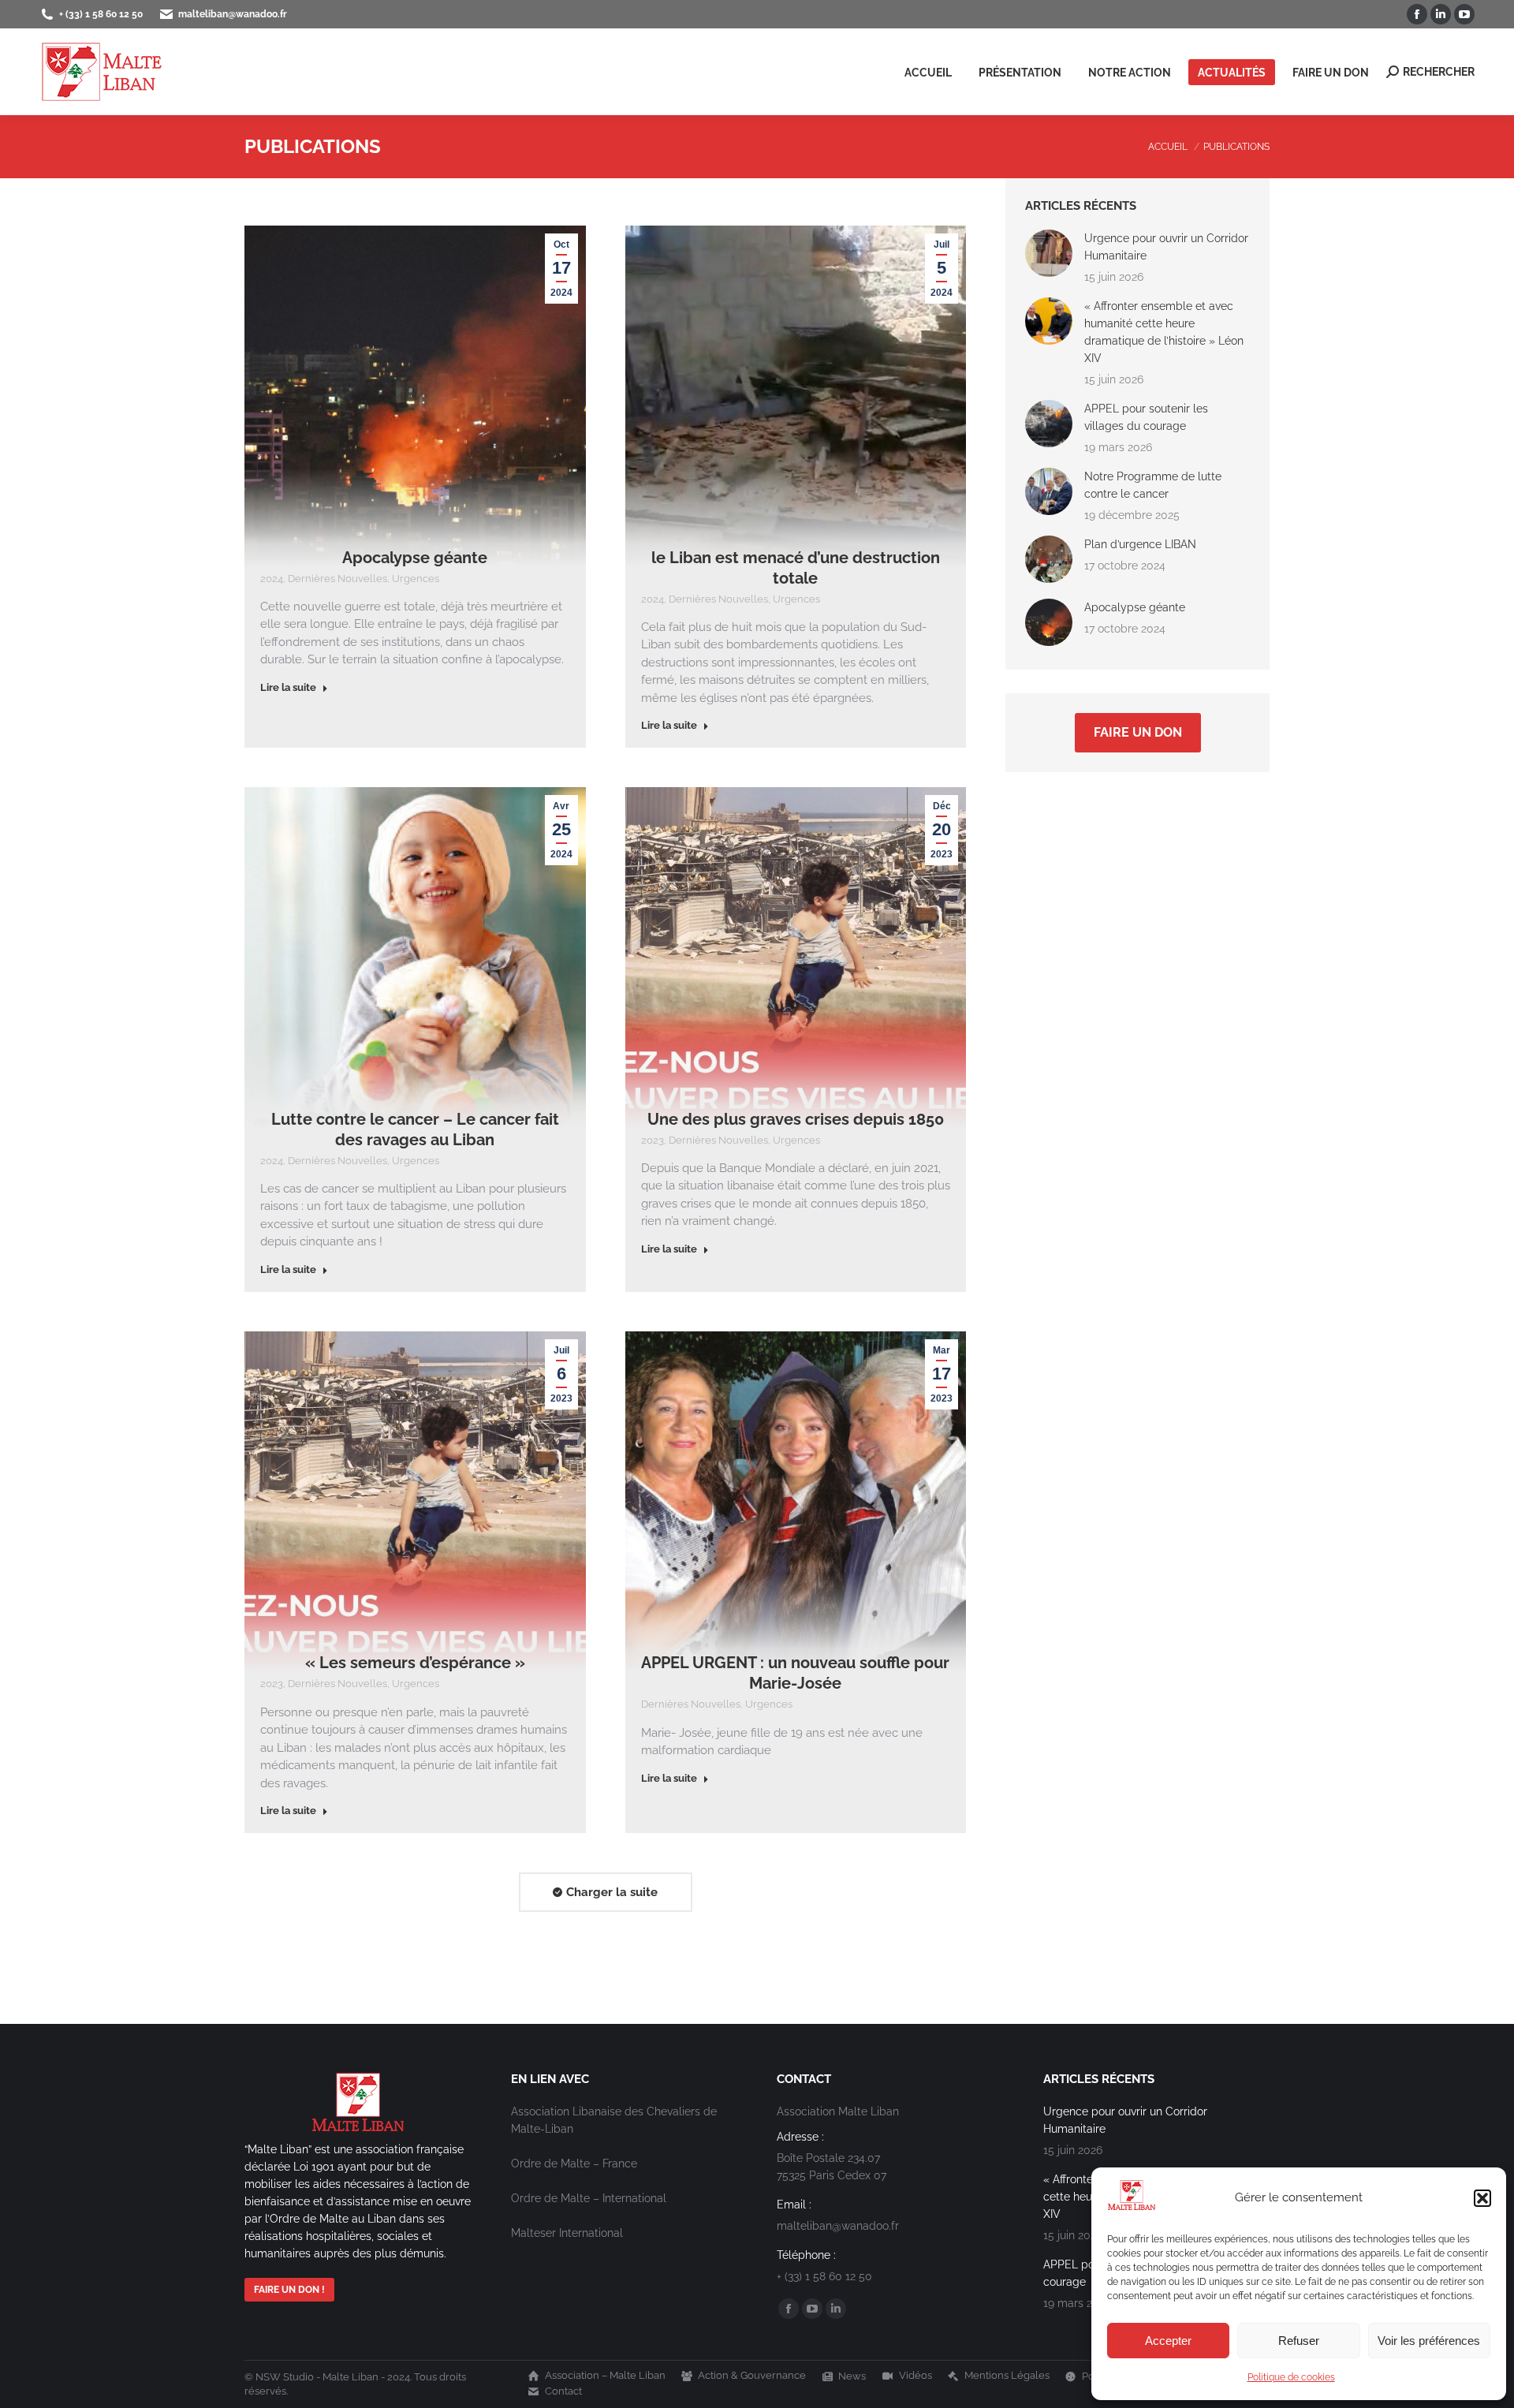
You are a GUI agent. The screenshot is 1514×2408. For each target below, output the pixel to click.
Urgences (416, 579)
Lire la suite (288, 687)
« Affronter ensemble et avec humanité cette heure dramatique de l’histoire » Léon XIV (1164, 332)
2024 (272, 579)
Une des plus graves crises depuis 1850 (796, 1119)
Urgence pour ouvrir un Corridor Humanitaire (1166, 247)
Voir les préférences (1429, 2341)
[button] (1482, 2198)
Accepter (1168, 2341)
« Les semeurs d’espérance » (415, 1663)
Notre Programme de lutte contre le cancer (1153, 485)
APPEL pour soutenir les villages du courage (1146, 417)
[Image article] (1049, 253)
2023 (653, 1140)
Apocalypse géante (415, 558)
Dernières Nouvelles (337, 579)
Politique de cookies (1291, 2377)
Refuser (1299, 2341)
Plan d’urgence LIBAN (1140, 544)
